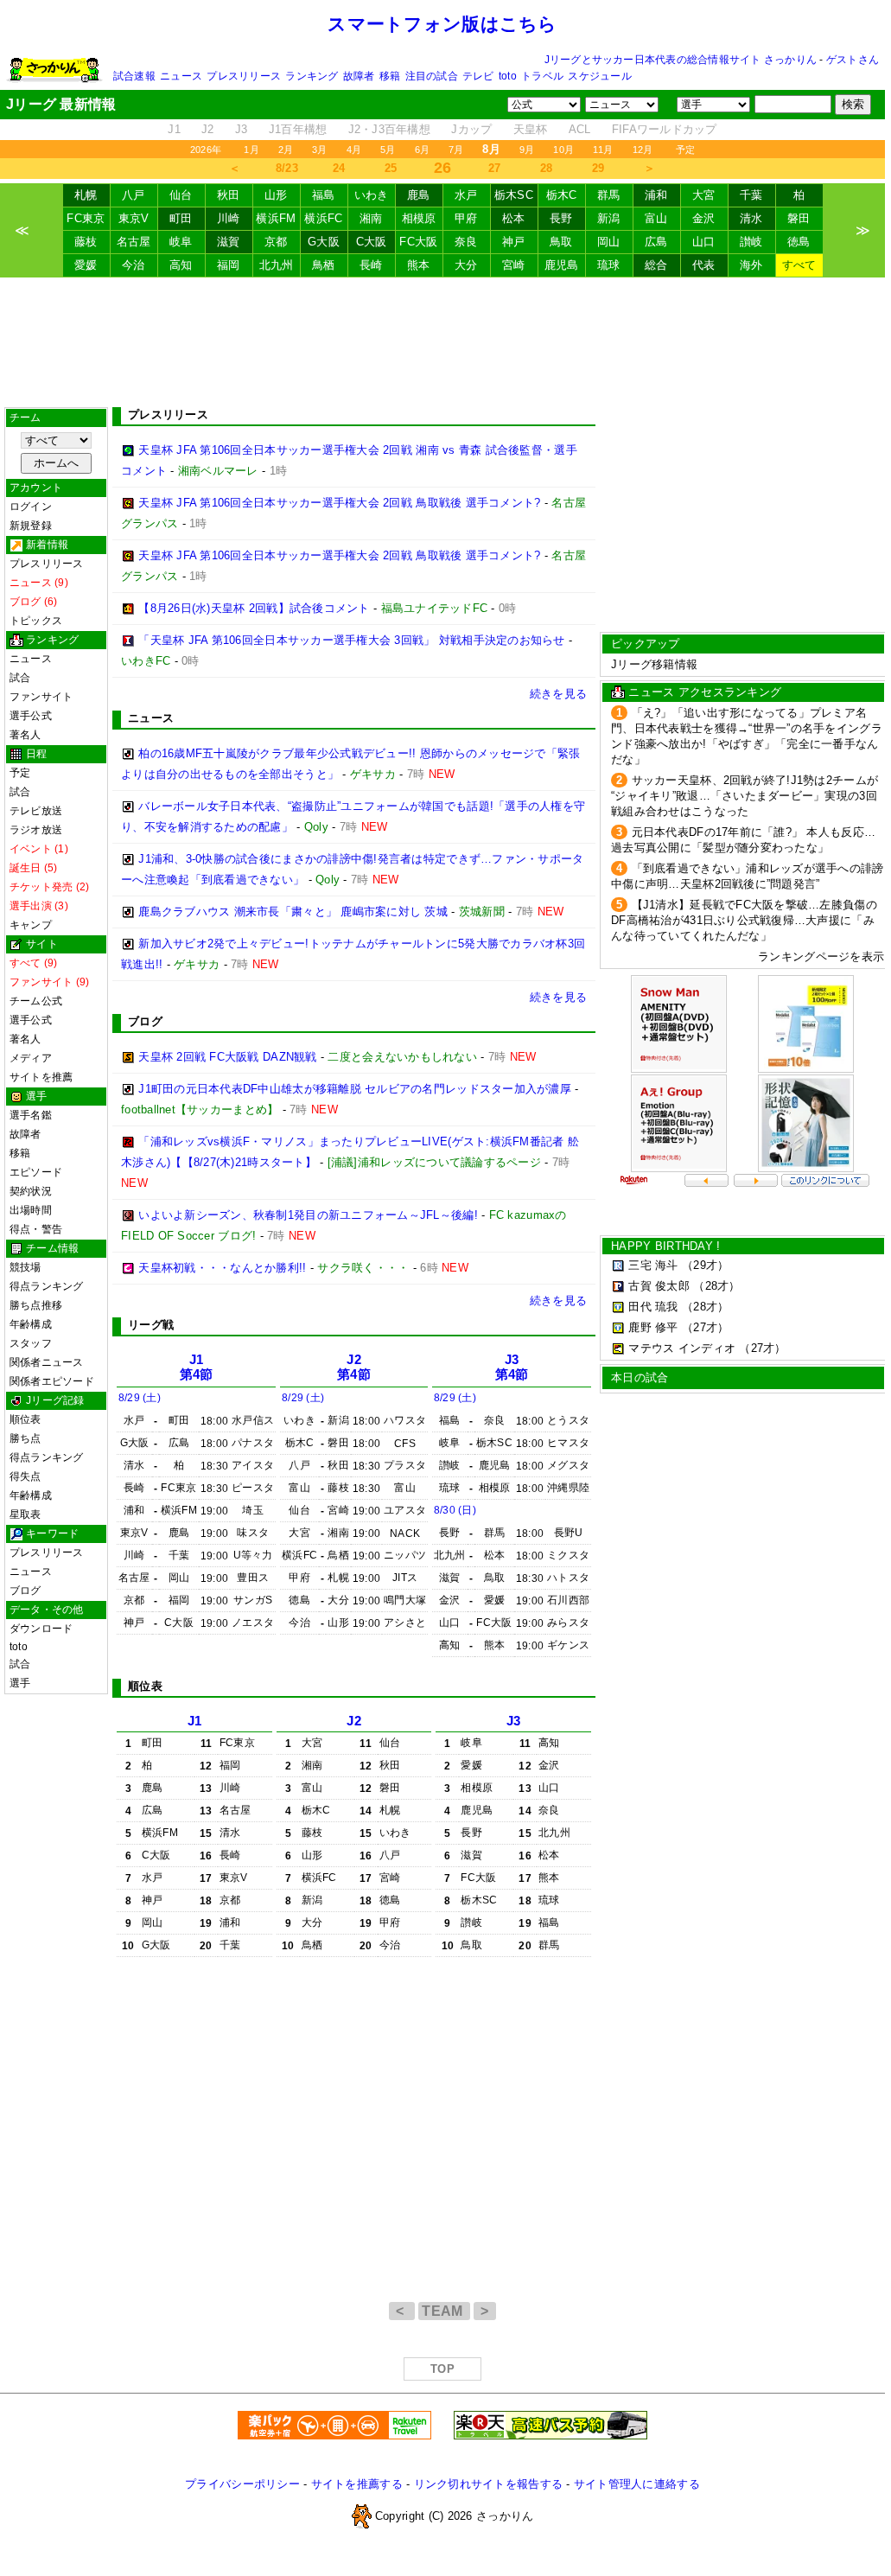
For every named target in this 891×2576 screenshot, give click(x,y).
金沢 (704, 218)
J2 (208, 129)
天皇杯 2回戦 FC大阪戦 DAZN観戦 (227, 1057)
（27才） (705, 1327)
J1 (174, 129)
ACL (580, 129)
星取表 (25, 1514)
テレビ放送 (36, 811)
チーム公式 (36, 1001)
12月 (643, 150)
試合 (20, 678)
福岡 (229, 265)
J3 (242, 129)
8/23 (287, 168)
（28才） (716, 1286)
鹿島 (419, 195)
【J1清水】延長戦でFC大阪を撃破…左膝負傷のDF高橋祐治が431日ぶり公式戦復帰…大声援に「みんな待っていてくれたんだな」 (744, 920)
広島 (656, 242)
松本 (514, 218)
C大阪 (372, 242)
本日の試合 (640, 1377)
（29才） (705, 1265)
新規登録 (31, 526)
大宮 (704, 195)
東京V (134, 218)
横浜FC (323, 218)
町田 (181, 218)
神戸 (514, 242)
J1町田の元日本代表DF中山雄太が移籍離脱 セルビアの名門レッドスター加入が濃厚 (355, 1089)
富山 (656, 218)
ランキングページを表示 (821, 956)
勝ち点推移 (36, 1305)
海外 (751, 265)
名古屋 (134, 242)
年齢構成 (31, 1324)
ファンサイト (41, 697)
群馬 (609, 195)
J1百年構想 (298, 129)
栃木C (562, 195)
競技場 (25, 1267)
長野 (561, 218)
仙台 (181, 195)
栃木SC (514, 195)
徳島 (799, 242)
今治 (134, 265)
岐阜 (181, 242)
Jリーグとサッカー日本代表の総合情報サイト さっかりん (681, 60)
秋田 (229, 195)
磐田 (799, 218)
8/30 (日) (455, 1510)
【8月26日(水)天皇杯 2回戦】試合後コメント (254, 608)
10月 (563, 150)
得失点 (25, 1476)
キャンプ (31, 925)
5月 (388, 150)
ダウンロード (41, 1629)
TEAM (444, 2311)
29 (598, 168)
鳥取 (561, 242)
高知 (181, 265)
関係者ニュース (47, 1362)
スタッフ (31, 1343)
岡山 (609, 242)
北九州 (277, 265)
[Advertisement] (442, 342)
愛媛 (86, 265)
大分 (466, 265)
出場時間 (31, 1210)
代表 (704, 265)
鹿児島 (562, 265)
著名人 (25, 735)
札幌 (86, 195)
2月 (286, 150)
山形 (276, 195)
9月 (527, 150)
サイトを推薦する (357, 2484)
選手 (20, 1683)
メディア (31, 1058)
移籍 (390, 76)
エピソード (36, 1172)
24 (339, 168)
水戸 (466, 195)
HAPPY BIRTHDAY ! (665, 1246)
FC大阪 (418, 242)
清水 (751, 218)
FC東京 (86, 218)
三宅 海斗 (653, 1265)
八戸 (134, 195)
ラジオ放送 (36, 830)
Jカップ (471, 129)
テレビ (478, 76)
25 (391, 168)
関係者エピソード (52, 1381)
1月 (251, 150)
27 (495, 168)
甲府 (466, 218)
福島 (324, 195)
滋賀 (229, 242)
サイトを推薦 (41, 1077)
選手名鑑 (31, 1115)
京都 (276, 242)
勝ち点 (25, 1438)
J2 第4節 (354, 1367)
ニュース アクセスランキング (705, 692)
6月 (422, 150)
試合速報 (134, 76)
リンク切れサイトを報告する (488, 2484)
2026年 (206, 150)
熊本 (419, 265)
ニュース (181, 76)
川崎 (229, 218)
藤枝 (86, 242)
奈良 (466, 242)
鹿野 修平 (653, 1327)
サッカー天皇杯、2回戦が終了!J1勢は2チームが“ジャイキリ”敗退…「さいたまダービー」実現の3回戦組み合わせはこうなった (745, 796)
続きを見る (558, 694)
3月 (319, 150)
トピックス (36, 621)
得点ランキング (47, 1286)
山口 (704, 242)
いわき (372, 195)
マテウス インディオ (682, 1348)
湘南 (371, 218)
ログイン (31, 507)
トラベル (542, 76)
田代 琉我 (653, 1307)
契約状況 (31, 1191)
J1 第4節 (197, 1367)
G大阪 (324, 242)
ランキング (312, 76)
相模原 (419, 218)
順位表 (25, 1419)
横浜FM (276, 218)
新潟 (609, 218)
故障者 (359, 76)
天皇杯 (531, 129)
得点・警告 (36, 1229)
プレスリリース (244, 76)
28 (547, 168)
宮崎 (514, 265)
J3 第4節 (512, 1367)
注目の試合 (432, 76)
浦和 (656, 195)
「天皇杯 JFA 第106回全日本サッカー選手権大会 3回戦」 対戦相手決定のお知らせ (351, 640)
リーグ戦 (151, 1325)
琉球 (609, 265)
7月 (456, 150)
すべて (799, 265)
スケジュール (599, 76)
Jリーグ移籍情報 (654, 664)
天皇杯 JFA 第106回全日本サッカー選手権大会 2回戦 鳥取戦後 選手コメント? (339, 503)
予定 (685, 150)
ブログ (25, 1591)
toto (508, 76)
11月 (603, 150)
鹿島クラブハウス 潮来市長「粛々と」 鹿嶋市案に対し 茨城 (293, 912)
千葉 (751, 195)
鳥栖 (324, 265)
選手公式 (31, 716)
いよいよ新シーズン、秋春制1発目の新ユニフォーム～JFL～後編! (308, 1215)
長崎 (371, 265)
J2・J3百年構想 (389, 129)
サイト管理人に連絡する (637, 2484)
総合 (656, 265)
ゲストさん (853, 60)
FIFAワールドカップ (665, 129)
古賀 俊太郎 (659, 1286)
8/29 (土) (140, 1398)
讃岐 (751, 242)
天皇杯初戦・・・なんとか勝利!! (222, 1268)
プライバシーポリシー (242, 2484)
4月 (354, 150)
